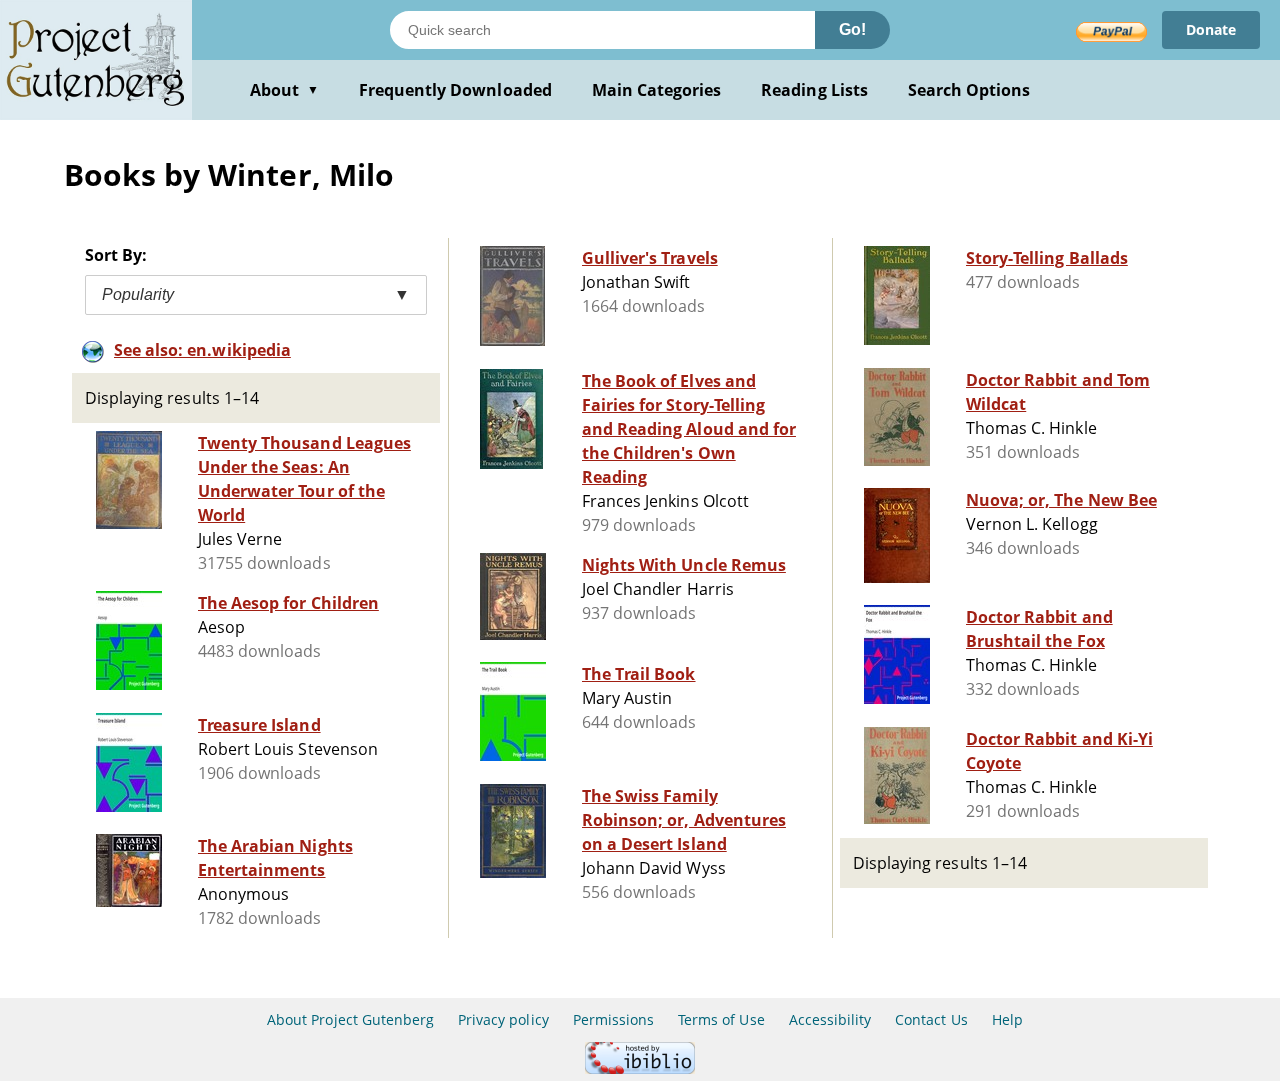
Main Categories (657, 90)
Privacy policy (503, 1019)
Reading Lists (814, 90)
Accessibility (830, 1019)
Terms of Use (721, 1019)
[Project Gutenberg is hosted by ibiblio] (640, 1068)
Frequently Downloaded (455, 90)
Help (1007, 1019)
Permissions (613, 1019)
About (284, 90)
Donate (1211, 29)
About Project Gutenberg (350, 1019)
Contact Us (931, 1019)
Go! (852, 29)
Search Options (969, 90)
